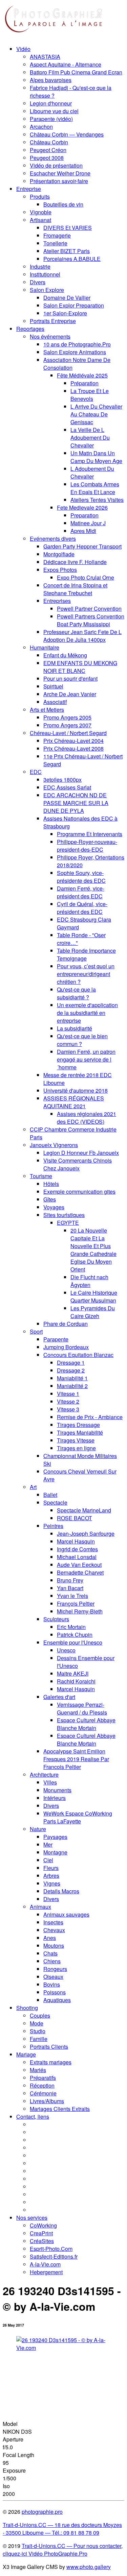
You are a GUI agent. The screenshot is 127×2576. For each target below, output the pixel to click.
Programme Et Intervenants (90, 834)
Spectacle (55, 1502)
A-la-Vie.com (45, 2264)
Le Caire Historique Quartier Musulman (94, 1296)
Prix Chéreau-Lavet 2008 (73, 748)
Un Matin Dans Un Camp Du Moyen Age (96, 457)
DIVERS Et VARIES (68, 228)
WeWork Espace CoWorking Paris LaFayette (78, 1817)
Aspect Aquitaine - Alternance (66, 64)
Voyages (54, 1207)
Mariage (26, 2054)
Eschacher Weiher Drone (60, 173)
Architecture (44, 1775)
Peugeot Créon (48, 150)
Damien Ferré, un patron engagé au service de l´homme (86, 1059)
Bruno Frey (70, 1580)
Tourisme (41, 1176)
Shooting (27, 2008)
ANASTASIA (45, 57)
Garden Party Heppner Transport (82, 546)
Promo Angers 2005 (67, 717)
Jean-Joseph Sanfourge (86, 1534)
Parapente (56, 1339)
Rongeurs (55, 1969)
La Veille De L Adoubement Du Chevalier (90, 438)
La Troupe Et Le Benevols (90, 395)
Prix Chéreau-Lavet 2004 (73, 741)
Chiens (52, 1961)
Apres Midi (83, 531)
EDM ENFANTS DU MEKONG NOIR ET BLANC (80, 667)
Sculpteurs (56, 1619)
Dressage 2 (71, 1370)
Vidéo (23, 49)
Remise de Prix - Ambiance (90, 1417)
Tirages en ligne (76, 1448)
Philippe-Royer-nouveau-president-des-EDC (87, 846)
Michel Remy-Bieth (80, 1611)
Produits (40, 197)
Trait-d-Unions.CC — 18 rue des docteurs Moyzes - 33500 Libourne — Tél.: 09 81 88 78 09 (62, 2529)
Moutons (54, 1946)
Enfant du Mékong (65, 655)
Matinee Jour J (88, 523)
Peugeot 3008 (47, 158)
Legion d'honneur (51, 103)
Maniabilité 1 (72, 1378)
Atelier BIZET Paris (67, 251)
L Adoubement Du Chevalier (92, 472)
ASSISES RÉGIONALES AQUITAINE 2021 (74, 1102)
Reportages (30, 329)
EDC (36, 772)
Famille (39, 2039)
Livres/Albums (47, 2101)
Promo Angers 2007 (67, 725)
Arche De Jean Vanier (70, 694)
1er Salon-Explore (65, 313)
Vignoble (41, 212)
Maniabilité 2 (72, 1386)
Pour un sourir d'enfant (70, 678)
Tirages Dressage (78, 1425)
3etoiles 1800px (62, 780)
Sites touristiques (64, 1215)
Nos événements (50, 336)
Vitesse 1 (68, 1394)
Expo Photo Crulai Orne (86, 577)
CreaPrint (41, 2233)
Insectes (53, 1922)
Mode (37, 2023)
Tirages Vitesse (76, 1440)
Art (33, 1487)
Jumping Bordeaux (66, 1347)
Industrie (40, 266)
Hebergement (46, 2272)
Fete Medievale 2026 (82, 507)
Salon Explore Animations (75, 352)
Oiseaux (53, 1977)
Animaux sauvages (66, 1914)
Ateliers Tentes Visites (97, 500)
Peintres (53, 1526)
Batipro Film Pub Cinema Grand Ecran (76, 72)
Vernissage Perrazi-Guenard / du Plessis (82, 1708)
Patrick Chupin (75, 1635)
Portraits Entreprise (53, 321)
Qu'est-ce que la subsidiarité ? (76, 993)
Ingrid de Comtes (77, 1549)
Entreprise (29, 189)
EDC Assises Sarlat (67, 787)
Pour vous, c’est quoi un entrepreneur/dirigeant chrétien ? (86, 974)
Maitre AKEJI (73, 1673)
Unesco (66, 1650)
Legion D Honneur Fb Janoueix (81, 1153)
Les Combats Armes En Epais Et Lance (95, 488)
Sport (36, 1331)
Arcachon (41, 127)
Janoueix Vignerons (54, 1145)
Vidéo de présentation (56, 165)
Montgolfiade (59, 554)
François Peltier (76, 1603)
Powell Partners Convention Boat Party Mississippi (91, 620)
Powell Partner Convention (89, 609)
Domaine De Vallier (67, 298)
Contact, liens (33, 2117)
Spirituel (53, 686)
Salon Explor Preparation (74, 305)
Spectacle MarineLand (84, 1510)
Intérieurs (55, 1798)
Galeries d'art (59, 1697)
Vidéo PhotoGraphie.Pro (57, 2554)
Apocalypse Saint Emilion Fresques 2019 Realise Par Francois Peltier (76, 1759)
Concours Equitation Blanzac (78, 1355)
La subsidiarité (75, 1028)
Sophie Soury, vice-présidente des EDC (81, 877)
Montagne (55, 1852)
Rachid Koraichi (76, 1681)
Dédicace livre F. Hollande (75, 562)
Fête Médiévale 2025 (82, 375)
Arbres (51, 1876)
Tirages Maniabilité (80, 1432)
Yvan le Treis (72, 1596)
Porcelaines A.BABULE (72, 259)
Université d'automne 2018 (76, 1090)
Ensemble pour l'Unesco (73, 1642)
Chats (50, 1953)
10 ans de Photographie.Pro (77, 344)
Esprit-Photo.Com (51, 2249)
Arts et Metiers (47, 710)
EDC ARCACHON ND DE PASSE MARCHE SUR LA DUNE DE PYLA (76, 803)
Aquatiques (57, 2000)
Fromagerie (57, 235)
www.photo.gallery (89, 2567)
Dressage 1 (71, 1363)
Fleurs (51, 1868)
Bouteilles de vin (63, 204)
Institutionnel (45, 274)
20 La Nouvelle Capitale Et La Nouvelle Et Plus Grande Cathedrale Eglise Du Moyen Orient (93, 1250)
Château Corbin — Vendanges (67, 134)
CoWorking (43, 2225)
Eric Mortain (71, 1627)
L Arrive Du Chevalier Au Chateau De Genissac (96, 414)
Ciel (48, 1860)
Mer (48, 1844)
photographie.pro (42, 2512)
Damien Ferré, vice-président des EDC (81, 892)
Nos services (32, 2218)
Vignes (52, 1883)
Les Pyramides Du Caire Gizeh (93, 1312)
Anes (50, 1938)
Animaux (40, 1907)
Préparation (84, 383)
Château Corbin (49, 142)
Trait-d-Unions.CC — (48, 2546)
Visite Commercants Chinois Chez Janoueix (78, 1164)
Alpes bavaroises (51, 80)
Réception (42, 2085)
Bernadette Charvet (80, 1572)
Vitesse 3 (68, 1409)
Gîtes (50, 1199)
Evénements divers (53, 539)
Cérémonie (43, 2093)
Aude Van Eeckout (79, 1565)
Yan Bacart (70, 1588)
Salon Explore (47, 290)
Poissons (55, 1992)
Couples (40, 2015)
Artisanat (40, 220)
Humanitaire (45, 647)
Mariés (38, 2070)
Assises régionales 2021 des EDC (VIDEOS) (87, 1118)
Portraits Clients (49, 2047)
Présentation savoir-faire (59, 181)
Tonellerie (55, 243)
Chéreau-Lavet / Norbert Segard (68, 733)
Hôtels (51, 1184)
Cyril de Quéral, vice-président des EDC (82, 908)
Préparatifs (43, 2078)
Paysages (55, 1837)
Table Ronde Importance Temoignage (86, 954)
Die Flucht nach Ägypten (89, 1281)
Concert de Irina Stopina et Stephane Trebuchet (75, 589)
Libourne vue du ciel (54, 111)
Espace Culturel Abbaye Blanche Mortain (86, 1724)
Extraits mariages (51, 2062)
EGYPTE (68, 1223)
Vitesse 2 (68, 1401)
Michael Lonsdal (77, 1557)
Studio (38, 2031)
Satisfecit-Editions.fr (54, 2256)
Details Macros (61, 1891)
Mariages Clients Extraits (60, 2109)
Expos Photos (60, 570)
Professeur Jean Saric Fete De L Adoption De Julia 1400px (82, 636)
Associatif (55, 702)
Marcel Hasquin (76, 1541)
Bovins (52, 1984)
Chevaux (54, 1930)
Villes (50, 1782)
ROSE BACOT (75, 1518)
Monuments (57, 1790)
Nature (38, 1829)
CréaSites (42, 2241)
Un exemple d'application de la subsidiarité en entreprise (87, 1013)
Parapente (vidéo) (51, 119)
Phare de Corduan (66, 1324)
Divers (38, 282)
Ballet (50, 1495)
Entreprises (57, 601)
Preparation (84, 515)
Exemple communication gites (79, 1192)
